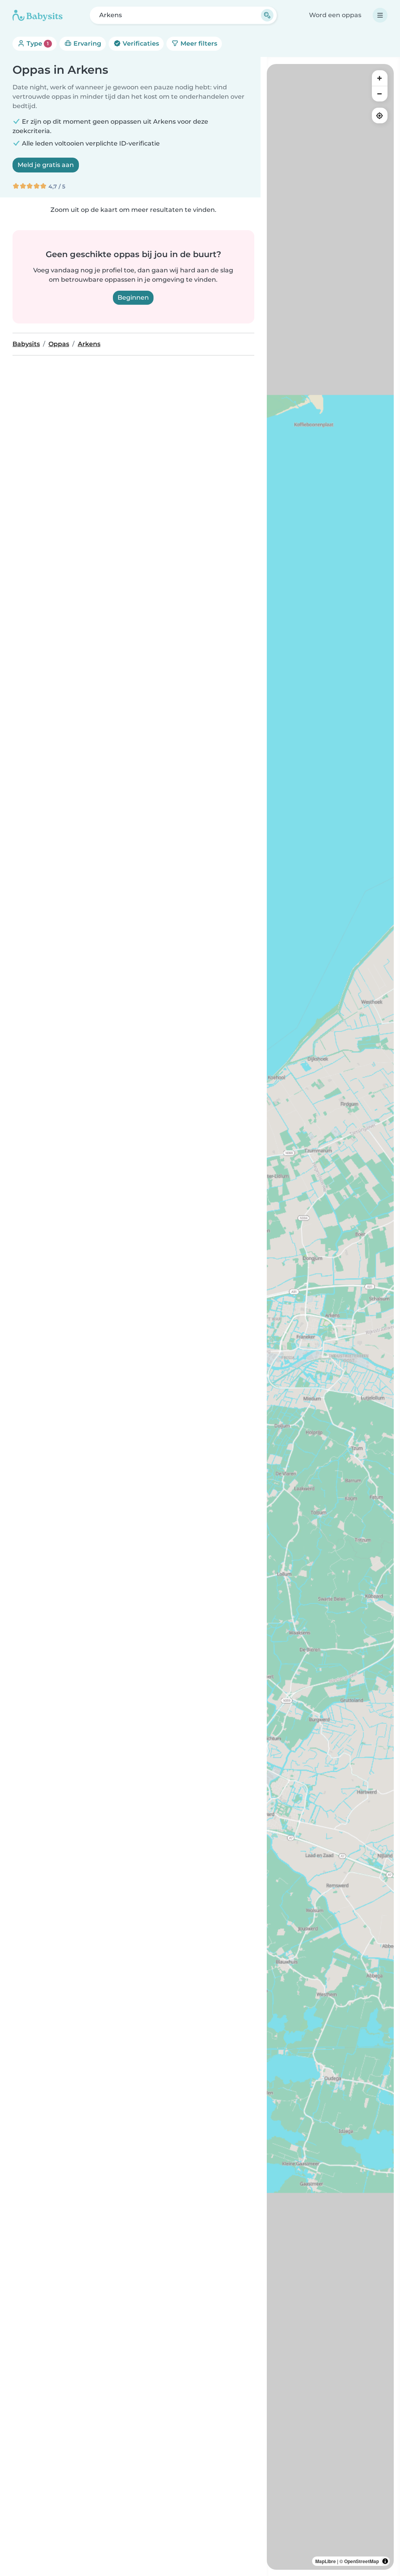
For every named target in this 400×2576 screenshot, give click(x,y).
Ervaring (87, 44)
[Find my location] (380, 115)
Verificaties (140, 44)
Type (37, 44)
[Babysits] (37, 15)
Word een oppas (335, 15)
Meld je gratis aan (46, 165)
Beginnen (133, 298)
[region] (330, 1317)
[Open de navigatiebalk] (380, 15)
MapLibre (326, 2561)
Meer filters (198, 44)
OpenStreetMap (362, 2561)
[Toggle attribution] (385, 2561)
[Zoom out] (380, 94)
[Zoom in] (380, 78)
